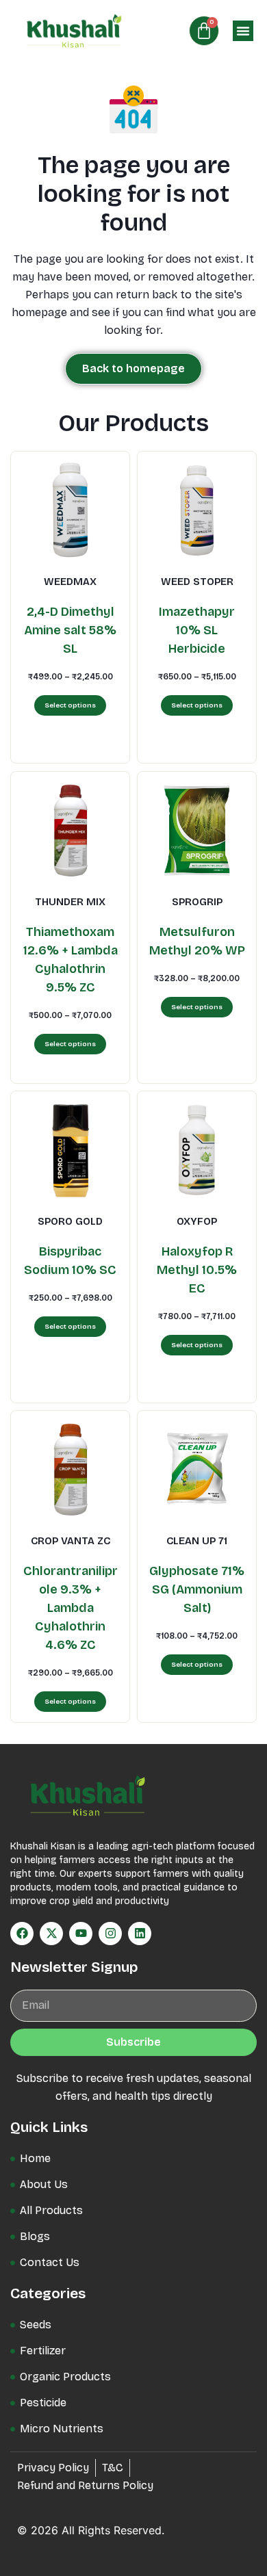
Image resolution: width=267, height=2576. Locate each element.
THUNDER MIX (70, 902)
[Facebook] (22, 1934)
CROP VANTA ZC (71, 1541)
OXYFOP (197, 1221)
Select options (70, 706)
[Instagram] (110, 1934)
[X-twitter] (51, 1934)
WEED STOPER (197, 582)
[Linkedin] (140, 1934)
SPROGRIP (197, 902)
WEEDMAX (70, 582)
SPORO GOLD (70, 1221)
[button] (243, 31)
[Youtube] (81, 1934)
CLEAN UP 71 (197, 1541)
